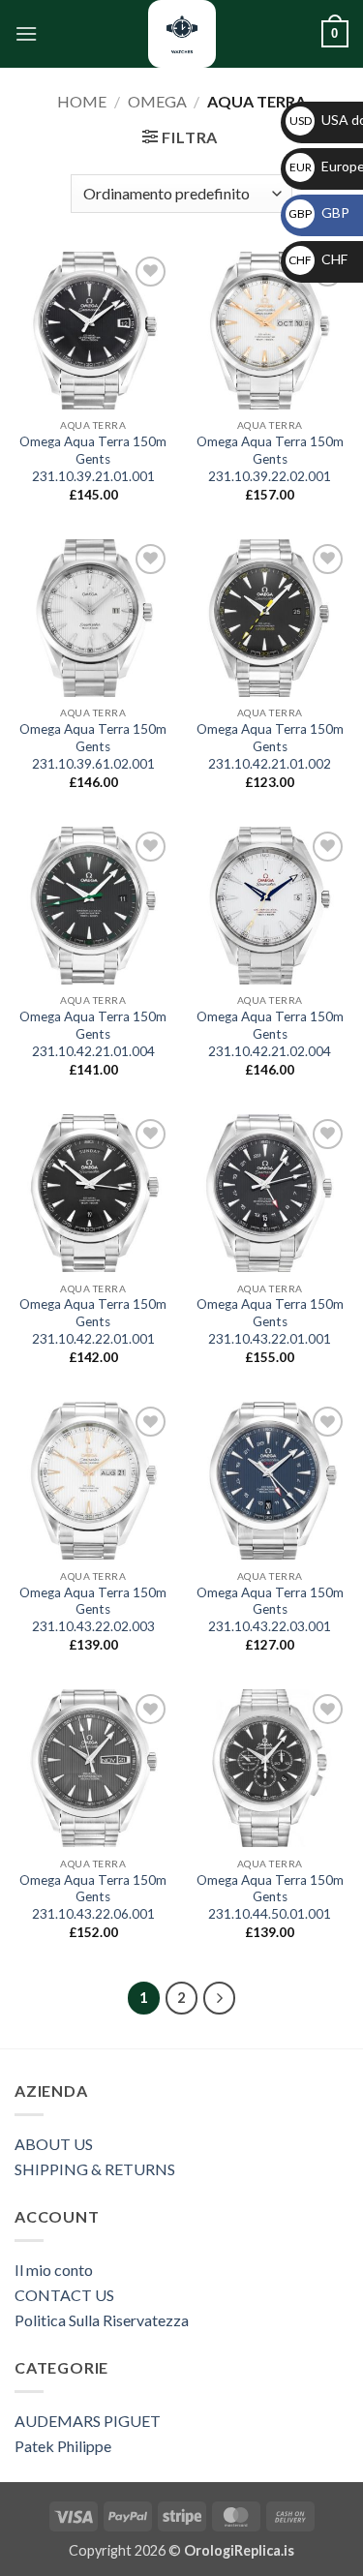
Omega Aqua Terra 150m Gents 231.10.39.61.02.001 (93, 746)
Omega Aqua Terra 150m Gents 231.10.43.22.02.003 (93, 1609)
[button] (26, 33)
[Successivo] (220, 1998)
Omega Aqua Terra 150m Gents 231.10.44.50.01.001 (270, 1897)
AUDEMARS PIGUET (88, 2421)
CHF (318, 259)
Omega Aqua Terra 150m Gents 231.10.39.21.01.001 (93, 458)
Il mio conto (54, 2270)
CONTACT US (64, 2295)
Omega (157, 101)
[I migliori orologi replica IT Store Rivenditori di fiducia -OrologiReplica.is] (182, 34)
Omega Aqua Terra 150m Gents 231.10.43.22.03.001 (270, 1609)
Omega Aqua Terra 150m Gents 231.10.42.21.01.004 (93, 1033)
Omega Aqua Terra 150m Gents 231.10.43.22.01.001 (270, 1321)
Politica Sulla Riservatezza (102, 2320)
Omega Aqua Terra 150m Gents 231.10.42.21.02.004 (270, 1033)
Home (82, 101)
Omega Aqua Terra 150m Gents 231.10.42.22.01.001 (93, 1321)
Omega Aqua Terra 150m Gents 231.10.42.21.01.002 (270, 746)
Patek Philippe (63, 2446)
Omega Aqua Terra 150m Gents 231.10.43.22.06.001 (93, 1897)
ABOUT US (54, 2144)
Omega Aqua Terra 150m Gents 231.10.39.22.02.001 (270, 458)
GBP (319, 212)
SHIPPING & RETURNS (95, 2169)
